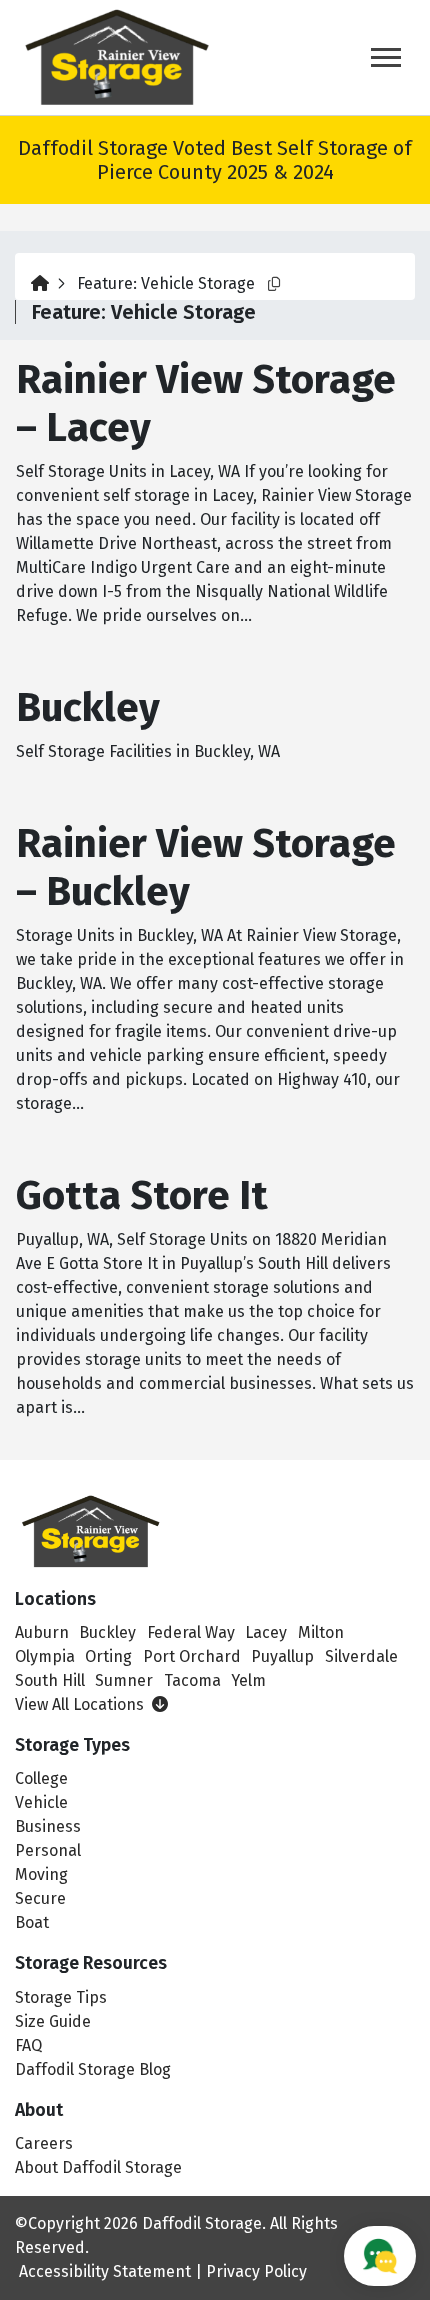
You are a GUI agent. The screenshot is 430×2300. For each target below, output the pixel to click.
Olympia (45, 1656)
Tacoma (192, 1680)
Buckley (107, 1632)
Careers (44, 2143)
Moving (41, 1874)
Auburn (42, 1632)
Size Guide (53, 2021)
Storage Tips (61, 1997)
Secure (40, 1898)
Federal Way (191, 1632)
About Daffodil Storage (98, 2167)
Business (48, 1826)
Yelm (248, 1680)
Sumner (124, 1680)
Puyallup (282, 1656)
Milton (321, 1632)
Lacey (266, 1632)
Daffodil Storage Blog (93, 2069)
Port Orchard (192, 1656)
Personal (48, 1850)
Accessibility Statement (105, 2271)
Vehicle (41, 1802)
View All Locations (81, 1704)
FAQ (28, 2045)
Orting (108, 1656)
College (41, 1778)
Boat (32, 1922)
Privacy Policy (256, 2271)
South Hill (50, 1680)
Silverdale (361, 1656)
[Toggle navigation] (386, 57)
